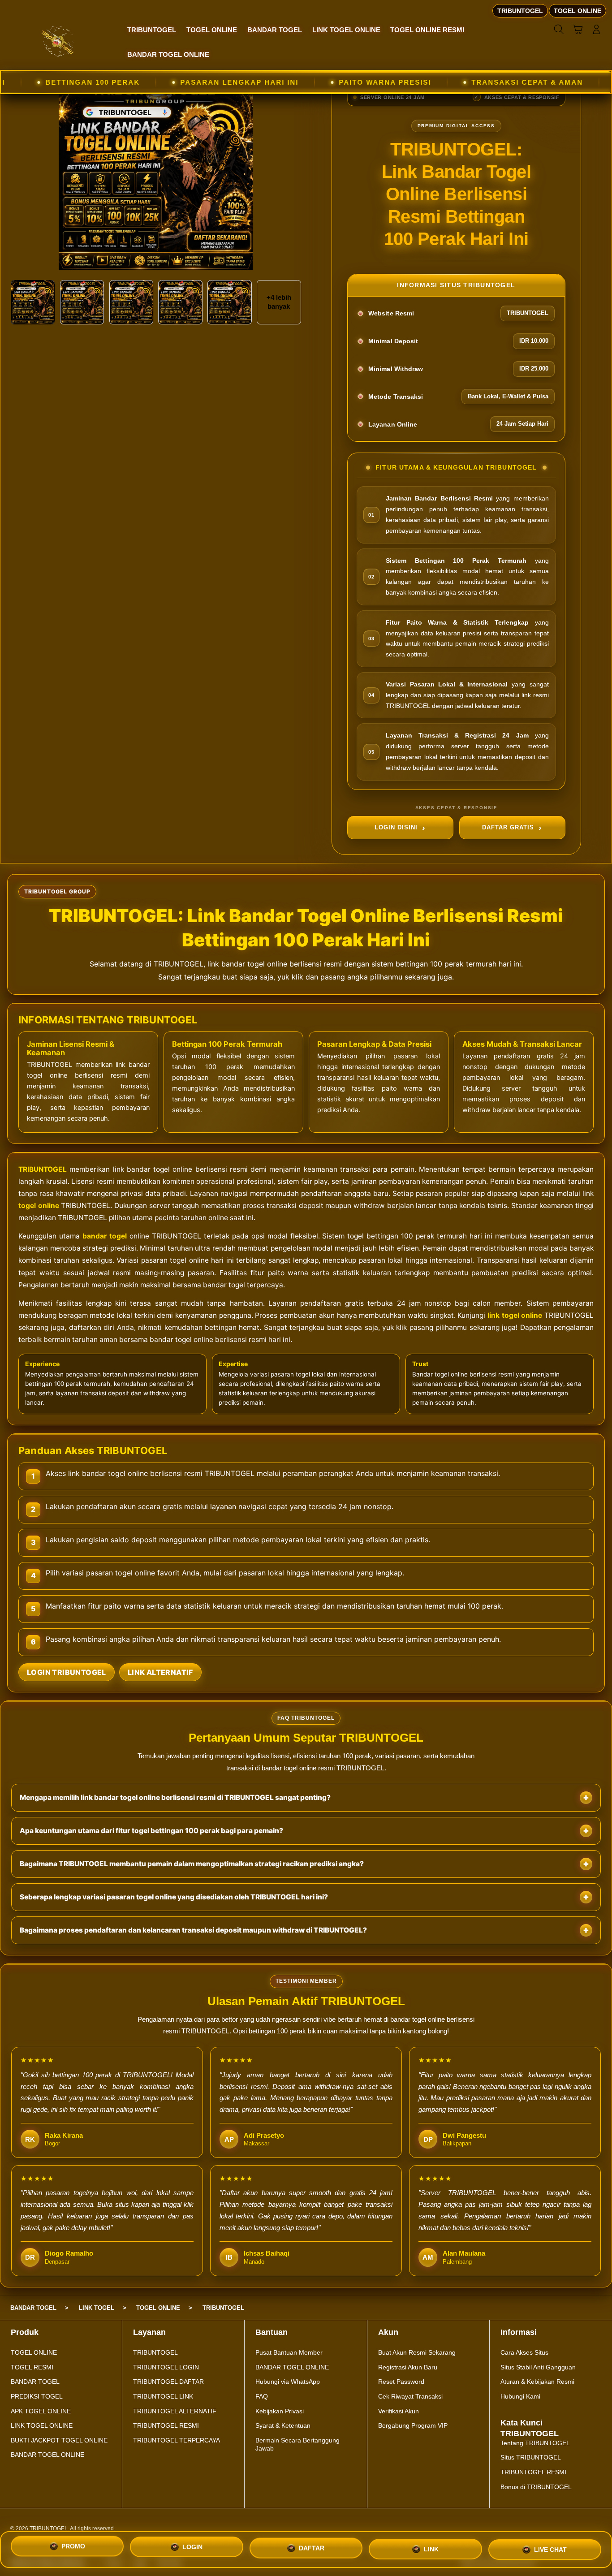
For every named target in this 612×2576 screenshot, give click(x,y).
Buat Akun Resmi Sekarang (417, 2352)
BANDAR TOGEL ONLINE (47, 2455)
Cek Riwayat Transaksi (410, 2396)
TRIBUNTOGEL (43, 1169)
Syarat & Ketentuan (283, 2425)
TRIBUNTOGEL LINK (163, 2396)
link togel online (515, 1315)
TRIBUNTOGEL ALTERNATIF (175, 2411)
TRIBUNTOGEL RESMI (166, 2425)
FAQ (262, 2396)
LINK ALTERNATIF (160, 1672)
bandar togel (105, 1236)
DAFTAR (312, 2546)
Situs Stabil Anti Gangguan (538, 2367)
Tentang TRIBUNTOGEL (535, 2443)
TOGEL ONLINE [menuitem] (578, 11)
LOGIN (192, 2546)
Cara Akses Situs (524, 2352)
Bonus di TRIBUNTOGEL (536, 2487)
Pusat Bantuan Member (289, 2352)
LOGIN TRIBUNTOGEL (67, 1672)
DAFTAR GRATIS (508, 827)
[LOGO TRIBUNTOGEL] (58, 41)
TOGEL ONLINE (34, 2352)
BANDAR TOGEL (35, 2382)
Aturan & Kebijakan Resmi (537, 2382)
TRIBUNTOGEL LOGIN (166, 2367)
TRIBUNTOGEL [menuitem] (520, 11)
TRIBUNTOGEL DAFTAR (168, 2382)
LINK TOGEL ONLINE (42, 2425)
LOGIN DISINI (396, 827)
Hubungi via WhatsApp (288, 2382)
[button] (578, 30)
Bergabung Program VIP (413, 2425)
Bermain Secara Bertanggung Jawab (297, 2444)
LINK (431, 2546)
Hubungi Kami (520, 2396)
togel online (39, 1206)
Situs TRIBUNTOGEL (531, 2457)
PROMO (73, 2547)
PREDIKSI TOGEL (37, 2396)
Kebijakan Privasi (280, 2411)
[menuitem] (152, 30)
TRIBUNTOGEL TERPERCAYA (177, 2440)
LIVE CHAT (550, 2547)
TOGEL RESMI (32, 2367)
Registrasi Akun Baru (408, 2367)
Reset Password (401, 2382)
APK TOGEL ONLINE (41, 2411)
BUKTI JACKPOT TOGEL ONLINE (59, 2440)
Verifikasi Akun (399, 2411)
